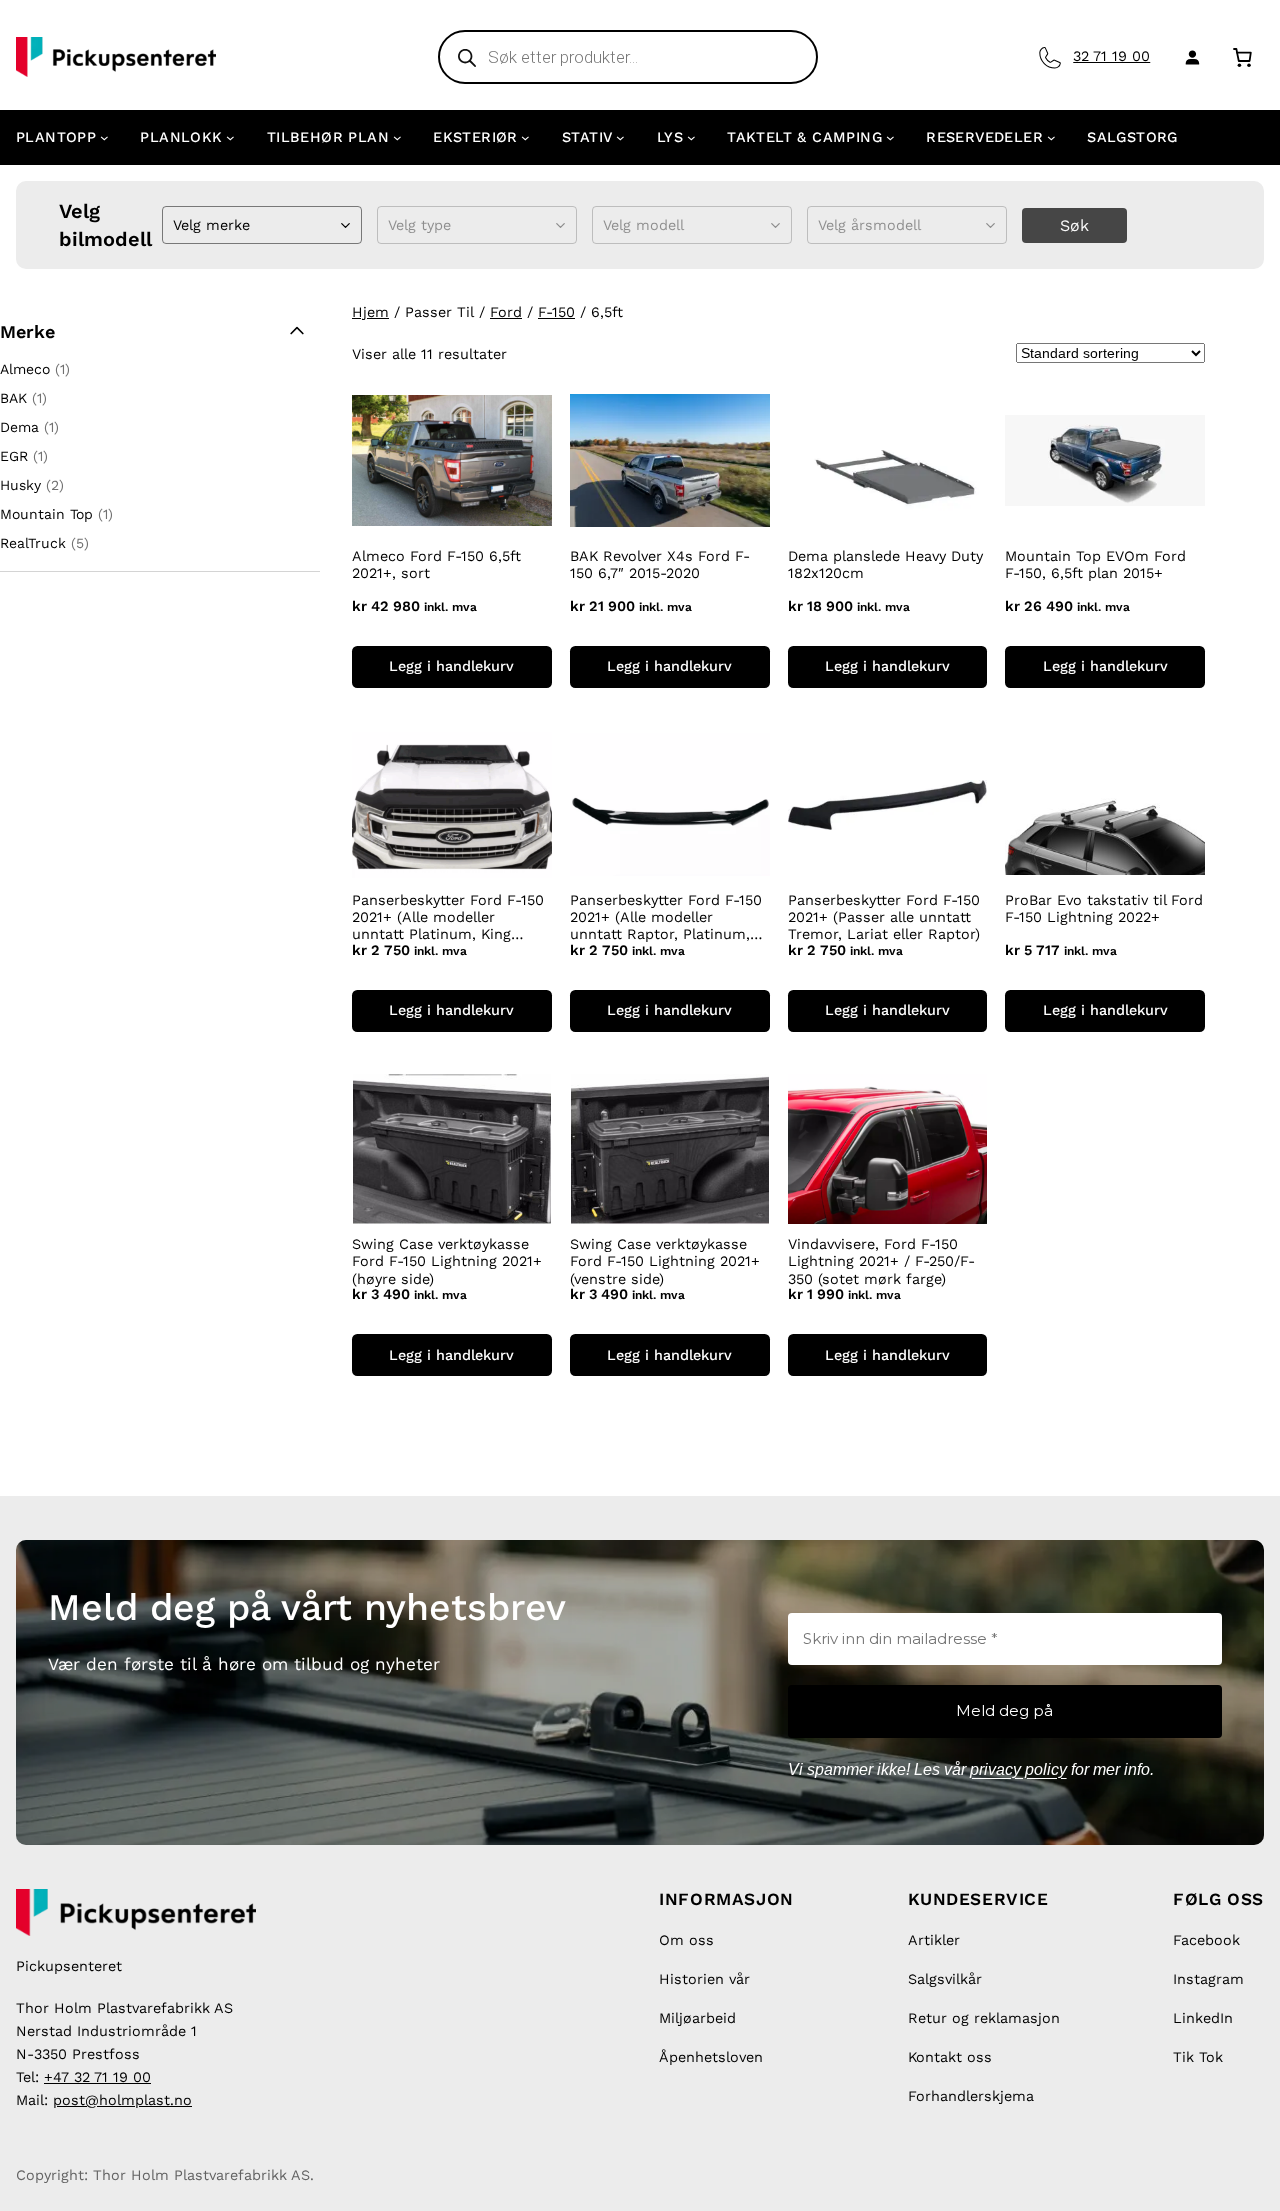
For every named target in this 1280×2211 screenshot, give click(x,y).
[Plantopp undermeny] (104, 137)
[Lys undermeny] (691, 137)
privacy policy (1018, 1769)
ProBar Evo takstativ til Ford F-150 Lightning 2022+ (1104, 908)
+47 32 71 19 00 (97, 2077)
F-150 (556, 312)
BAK (13, 398)
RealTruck (33, 543)
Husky (20, 485)
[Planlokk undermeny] (230, 137)
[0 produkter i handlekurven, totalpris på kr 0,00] (1242, 56)
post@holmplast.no (122, 2100)
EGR (14, 456)
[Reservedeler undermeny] (1051, 137)
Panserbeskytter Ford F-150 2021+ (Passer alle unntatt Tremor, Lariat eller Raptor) (884, 917)
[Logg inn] (1188, 57)
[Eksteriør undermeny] (525, 137)
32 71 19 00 (1111, 56)
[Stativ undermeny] (620, 137)
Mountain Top (46, 514)
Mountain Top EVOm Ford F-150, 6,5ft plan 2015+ (1095, 564)
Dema (19, 427)
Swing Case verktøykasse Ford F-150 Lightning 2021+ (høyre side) (447, 1261)
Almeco (25, 369)
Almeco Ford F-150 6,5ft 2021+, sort (436, 564)
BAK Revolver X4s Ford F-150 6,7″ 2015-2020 (660, 564)
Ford (506, 312)
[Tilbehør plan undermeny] (397, 137)
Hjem (370, 312)
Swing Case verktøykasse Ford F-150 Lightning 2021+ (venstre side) (665, 1261)
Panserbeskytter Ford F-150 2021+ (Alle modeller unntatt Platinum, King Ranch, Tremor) (448, 918)
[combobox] (175, 225)
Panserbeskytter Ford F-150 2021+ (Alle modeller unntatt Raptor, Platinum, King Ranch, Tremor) (666, 918)
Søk (1074, 225)
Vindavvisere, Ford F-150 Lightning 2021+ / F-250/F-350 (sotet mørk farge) (881, 1261)
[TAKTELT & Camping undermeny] (890, 137)
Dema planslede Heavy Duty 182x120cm (885, 564)
